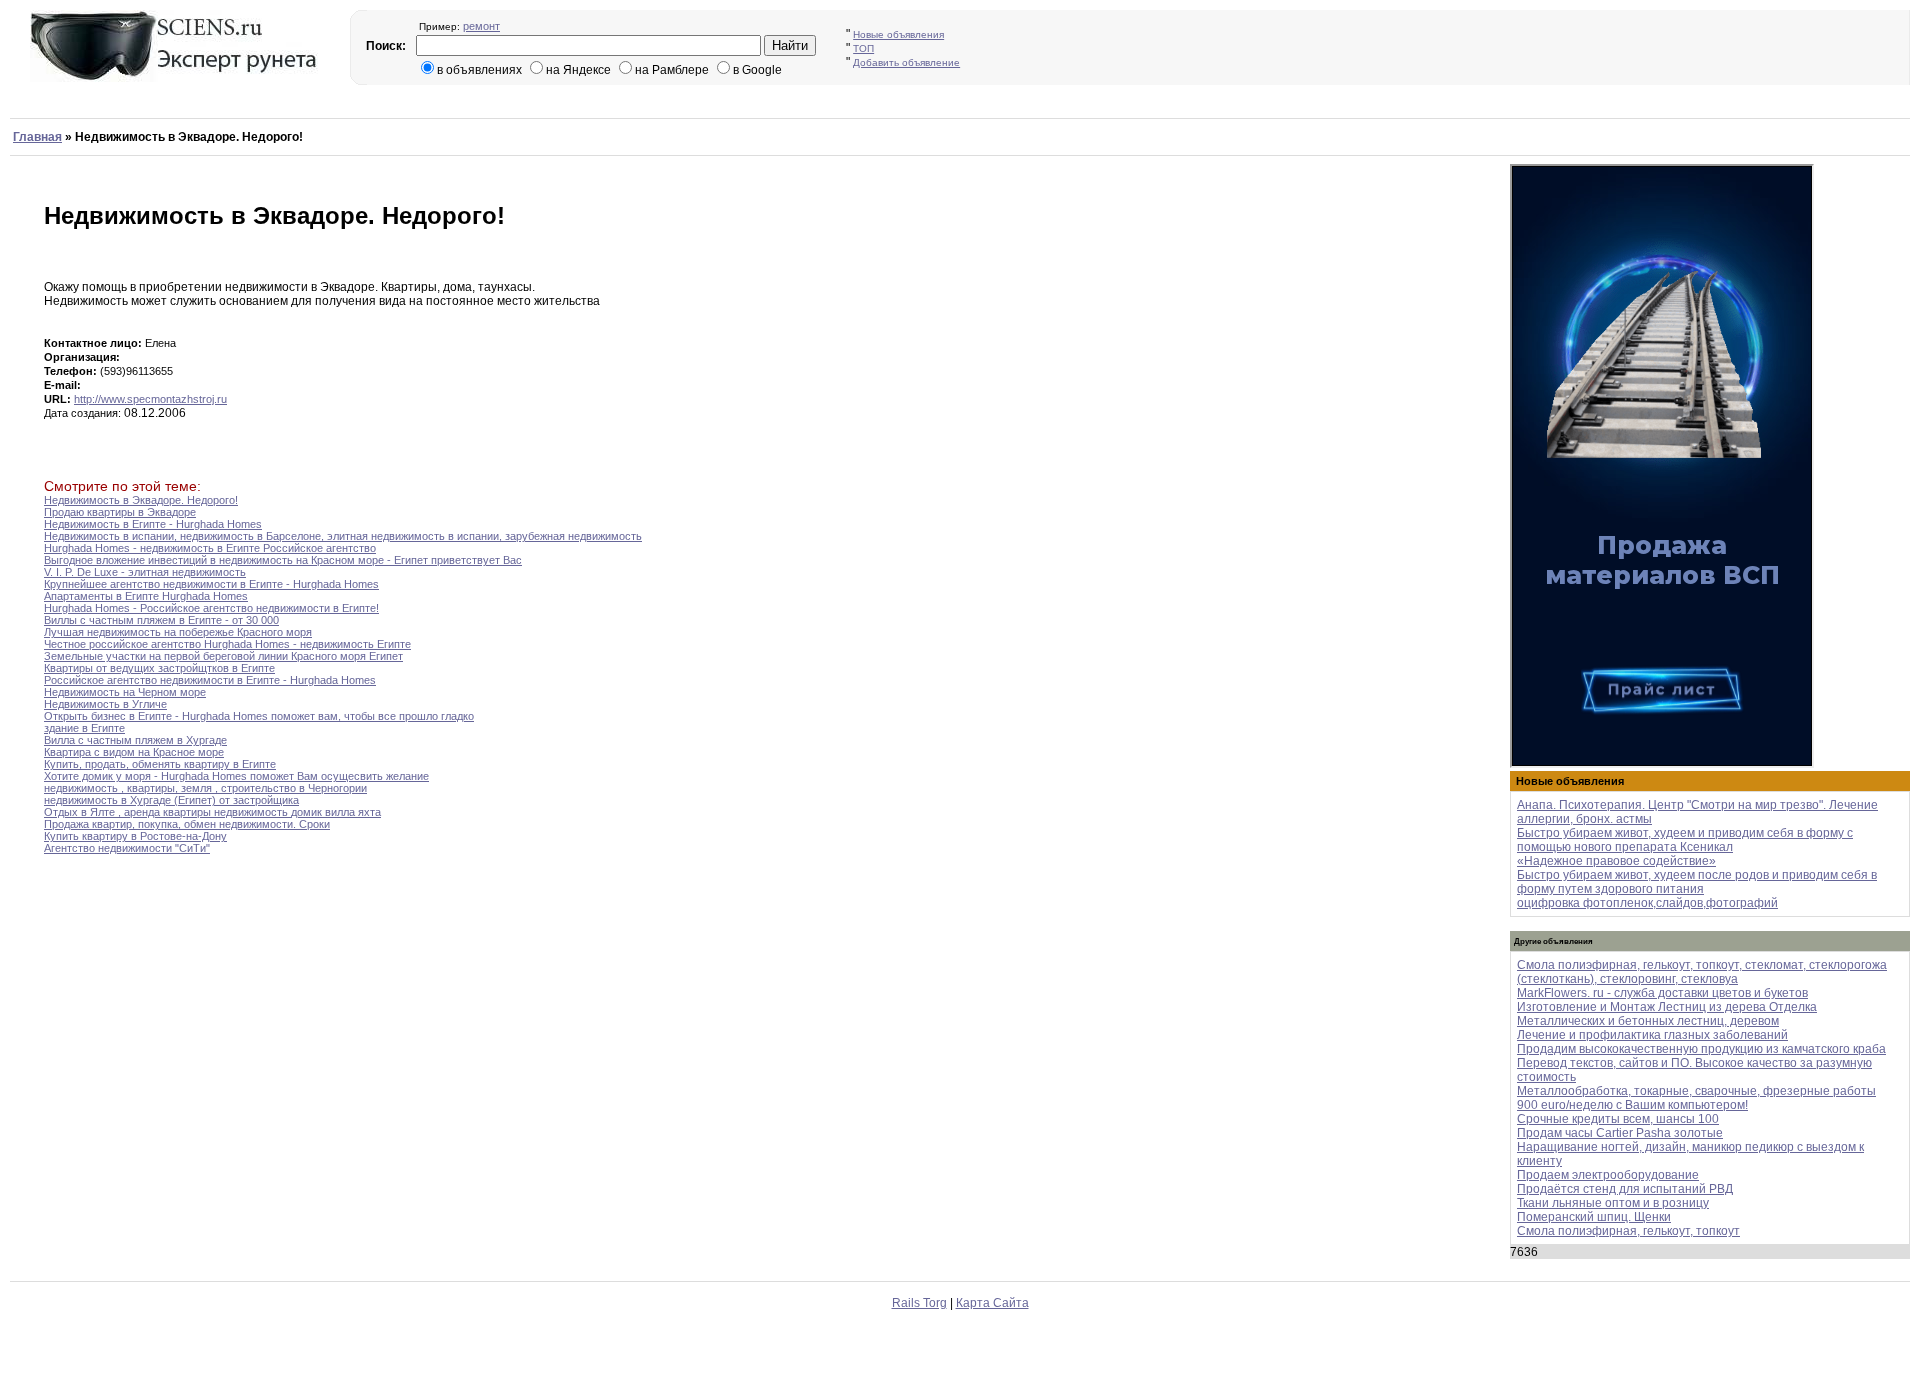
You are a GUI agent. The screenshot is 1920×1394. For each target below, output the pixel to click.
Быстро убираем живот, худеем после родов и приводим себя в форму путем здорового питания (1697, 882)
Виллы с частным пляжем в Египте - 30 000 (161, 620)
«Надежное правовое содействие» (1616, 861)
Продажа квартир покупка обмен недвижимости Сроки (187, 824)
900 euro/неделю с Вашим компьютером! (1632, 1105)
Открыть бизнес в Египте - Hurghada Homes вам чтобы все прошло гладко (259, 716)
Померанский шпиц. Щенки (1594, 1217)
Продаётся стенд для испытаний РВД (1625, 1189)
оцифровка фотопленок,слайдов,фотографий (1647, 903)
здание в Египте (84, 728)
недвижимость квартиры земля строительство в (205, 788)
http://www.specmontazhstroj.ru (150, 399)
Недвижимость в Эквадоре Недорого (141, 500)
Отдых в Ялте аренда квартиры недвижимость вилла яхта (212, 812)
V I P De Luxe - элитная (145, 572)
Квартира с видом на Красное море (134, 752)
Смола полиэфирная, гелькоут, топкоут (1628, 1231)
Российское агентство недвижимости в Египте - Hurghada (210, 680)
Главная (37, 137)
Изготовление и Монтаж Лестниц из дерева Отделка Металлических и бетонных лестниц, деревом (1667, 1014)
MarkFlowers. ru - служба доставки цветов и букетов (1662, 993)
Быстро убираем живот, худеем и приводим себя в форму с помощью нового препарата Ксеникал (1685, 840)
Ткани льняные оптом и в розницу (1613, 1203)
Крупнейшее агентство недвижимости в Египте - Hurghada (211, 584)
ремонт (481, 26)
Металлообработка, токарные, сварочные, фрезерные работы (1696, 1091)
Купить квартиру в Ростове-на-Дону (135, 836)
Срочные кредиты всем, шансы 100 (1618, 1119)
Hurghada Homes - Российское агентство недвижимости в (211, 608)
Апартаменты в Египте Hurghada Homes (146, 596)
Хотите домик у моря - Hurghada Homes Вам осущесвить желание (236, 776)
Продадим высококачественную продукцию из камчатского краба (1701, 1049)
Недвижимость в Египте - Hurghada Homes (153, 524)
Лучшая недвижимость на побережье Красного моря (178, 632)
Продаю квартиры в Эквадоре (120, 512)
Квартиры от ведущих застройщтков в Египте (159, 668)
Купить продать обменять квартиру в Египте (160, 764)
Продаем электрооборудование (1608, 1175)
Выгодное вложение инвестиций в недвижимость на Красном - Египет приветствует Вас (283, 560)
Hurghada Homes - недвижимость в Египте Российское (210, 548)
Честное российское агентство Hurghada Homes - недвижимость (227, 644)
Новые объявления (898, 34)
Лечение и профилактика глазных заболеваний (1652, 1035)
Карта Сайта (992, 1303)
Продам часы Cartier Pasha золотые (1620, 1133)
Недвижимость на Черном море (125, 692)
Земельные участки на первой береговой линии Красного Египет (223, 656)
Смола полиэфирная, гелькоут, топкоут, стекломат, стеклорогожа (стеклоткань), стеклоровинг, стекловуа (1702, 972)
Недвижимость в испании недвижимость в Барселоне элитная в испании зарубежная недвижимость (343, 536)
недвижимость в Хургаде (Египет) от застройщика (171, 800)
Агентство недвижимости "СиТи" (127, 848)
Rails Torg (919, 1303)
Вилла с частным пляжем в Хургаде (135, 740)
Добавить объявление (906, 62)
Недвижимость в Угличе (105, 704)
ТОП (863, 48)
